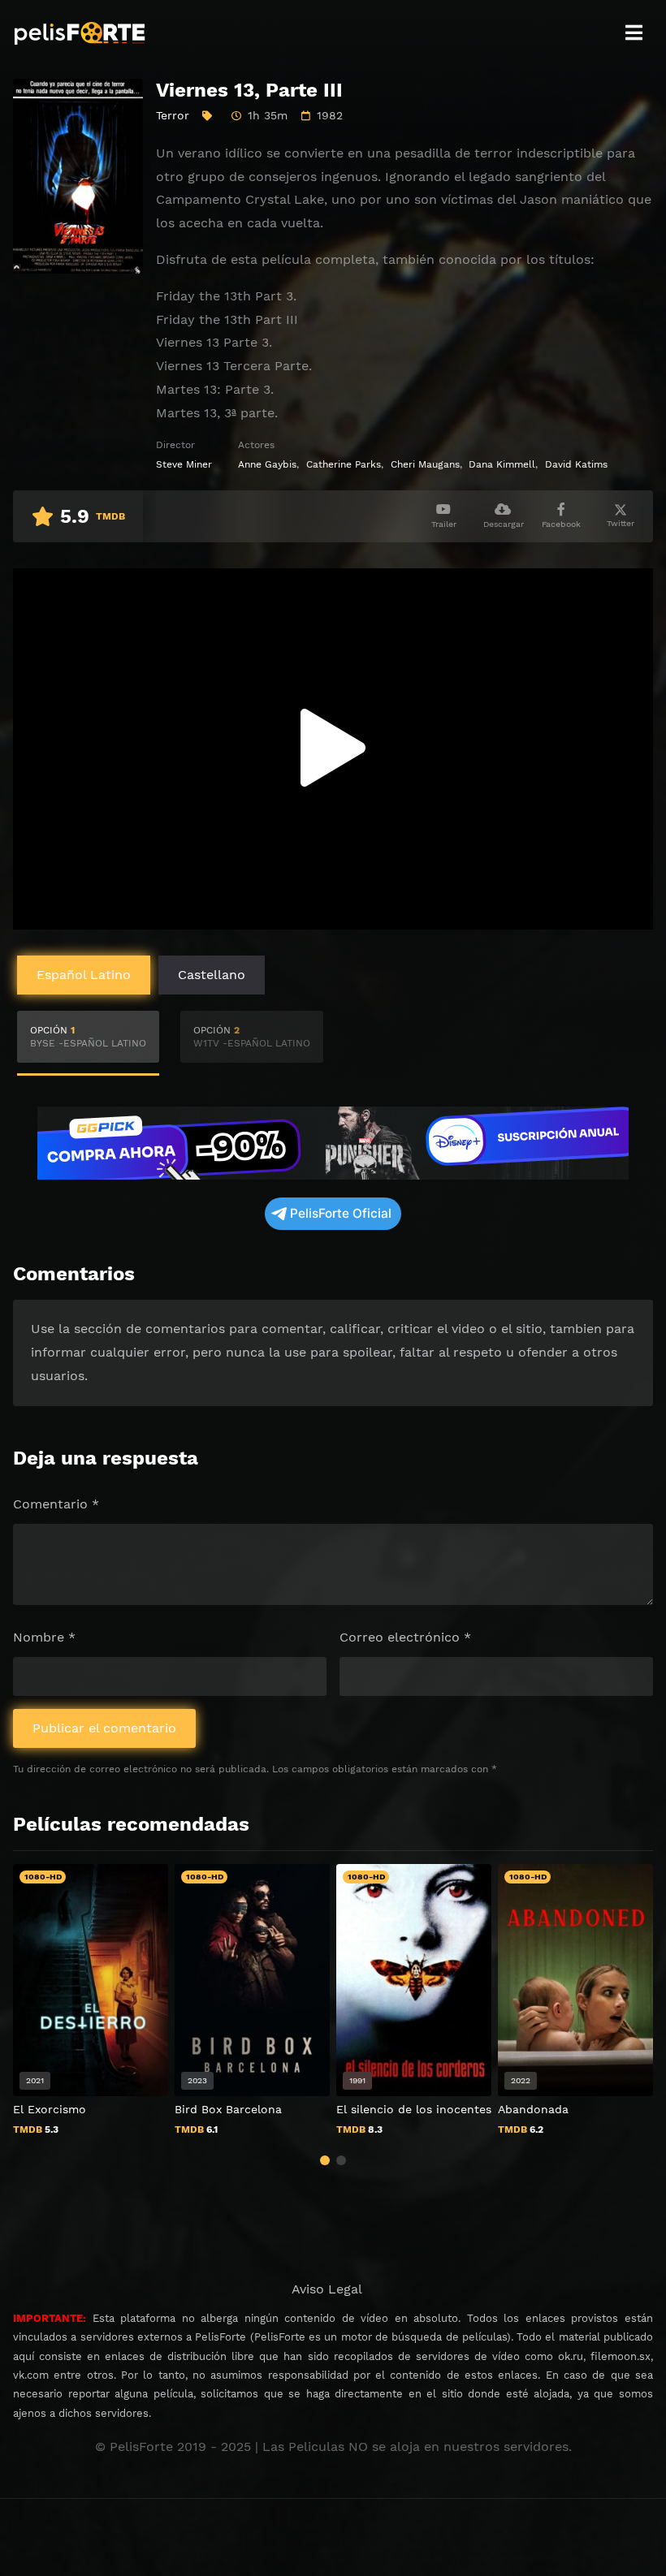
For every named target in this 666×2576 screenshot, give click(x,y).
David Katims (576, 464)
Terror (173, 115)
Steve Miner (184, 464)
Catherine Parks (344, 464)
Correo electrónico (405, 1637)
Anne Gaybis (267, 464)
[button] (325, 2160)
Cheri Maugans (425, 464)
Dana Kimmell (502, 464)
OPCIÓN (88, 1037)
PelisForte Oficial (341, 1213)
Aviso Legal (327, 2289)
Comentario (56, 1504)
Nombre (44, 1637)
